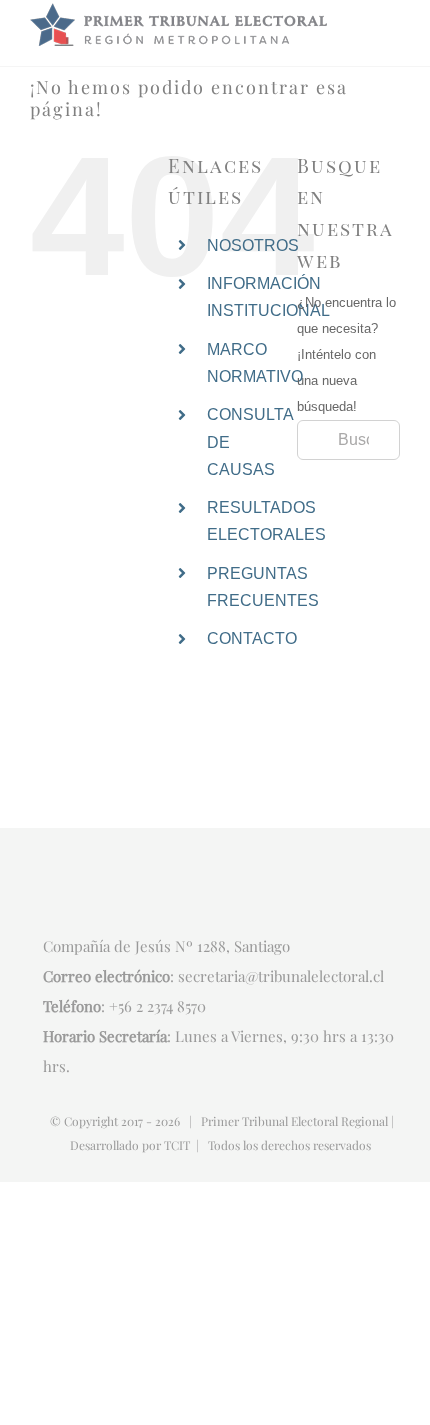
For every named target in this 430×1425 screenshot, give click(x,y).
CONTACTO (252, 638)
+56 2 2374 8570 (157, 1006)
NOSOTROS (253, 245)
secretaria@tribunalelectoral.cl (281, 976)
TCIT (177, 1145)
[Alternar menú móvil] (392, 26)
